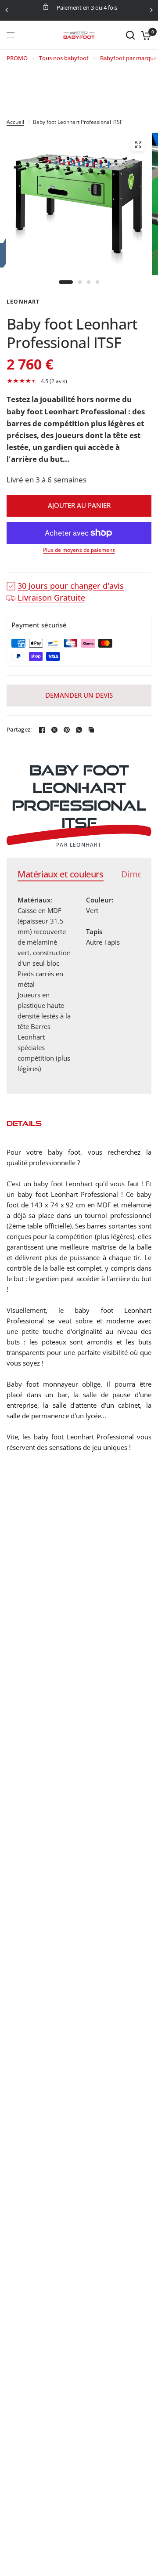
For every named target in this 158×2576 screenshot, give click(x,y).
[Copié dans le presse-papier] (91, 730)
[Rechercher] (130, 35)
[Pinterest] (67, 730)
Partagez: (19, 730)
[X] (54, 730)
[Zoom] (138, 145)
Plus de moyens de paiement (79, 550)
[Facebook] (42, 730)
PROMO (17, 58)
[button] (79, 381)
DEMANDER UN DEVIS (79, 695)
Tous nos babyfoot (64, 58)
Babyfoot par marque (128, 58)
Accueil (15, 122)
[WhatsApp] (79, 730)
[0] (145, 35)
